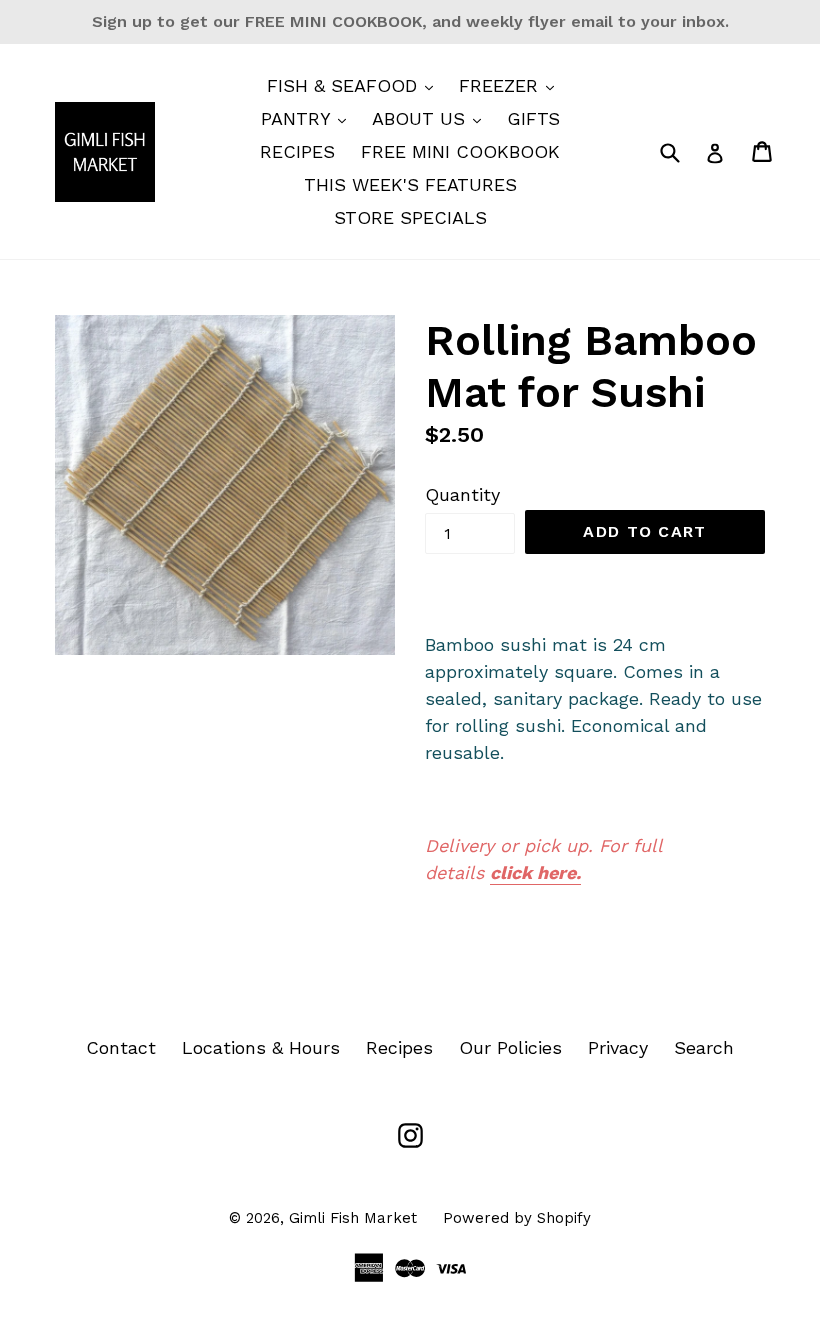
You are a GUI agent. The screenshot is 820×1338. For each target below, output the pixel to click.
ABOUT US (431, 118)
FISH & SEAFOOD (355, 85)
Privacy (618, 1047)
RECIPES (297, 151)
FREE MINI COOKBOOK (460, 151)
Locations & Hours (261, 1047)
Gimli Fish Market (353, 1218)
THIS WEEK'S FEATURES (410, 184)
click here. (535, 872)
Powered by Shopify (517, 1218)
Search (704, 1047)
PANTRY (308, 118)
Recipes (399, 1047)
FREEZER (511, 85)
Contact (121, 1047)
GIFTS (533, 118)
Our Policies (510, 1047)
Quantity (462, 494)
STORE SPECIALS (410, 217)
